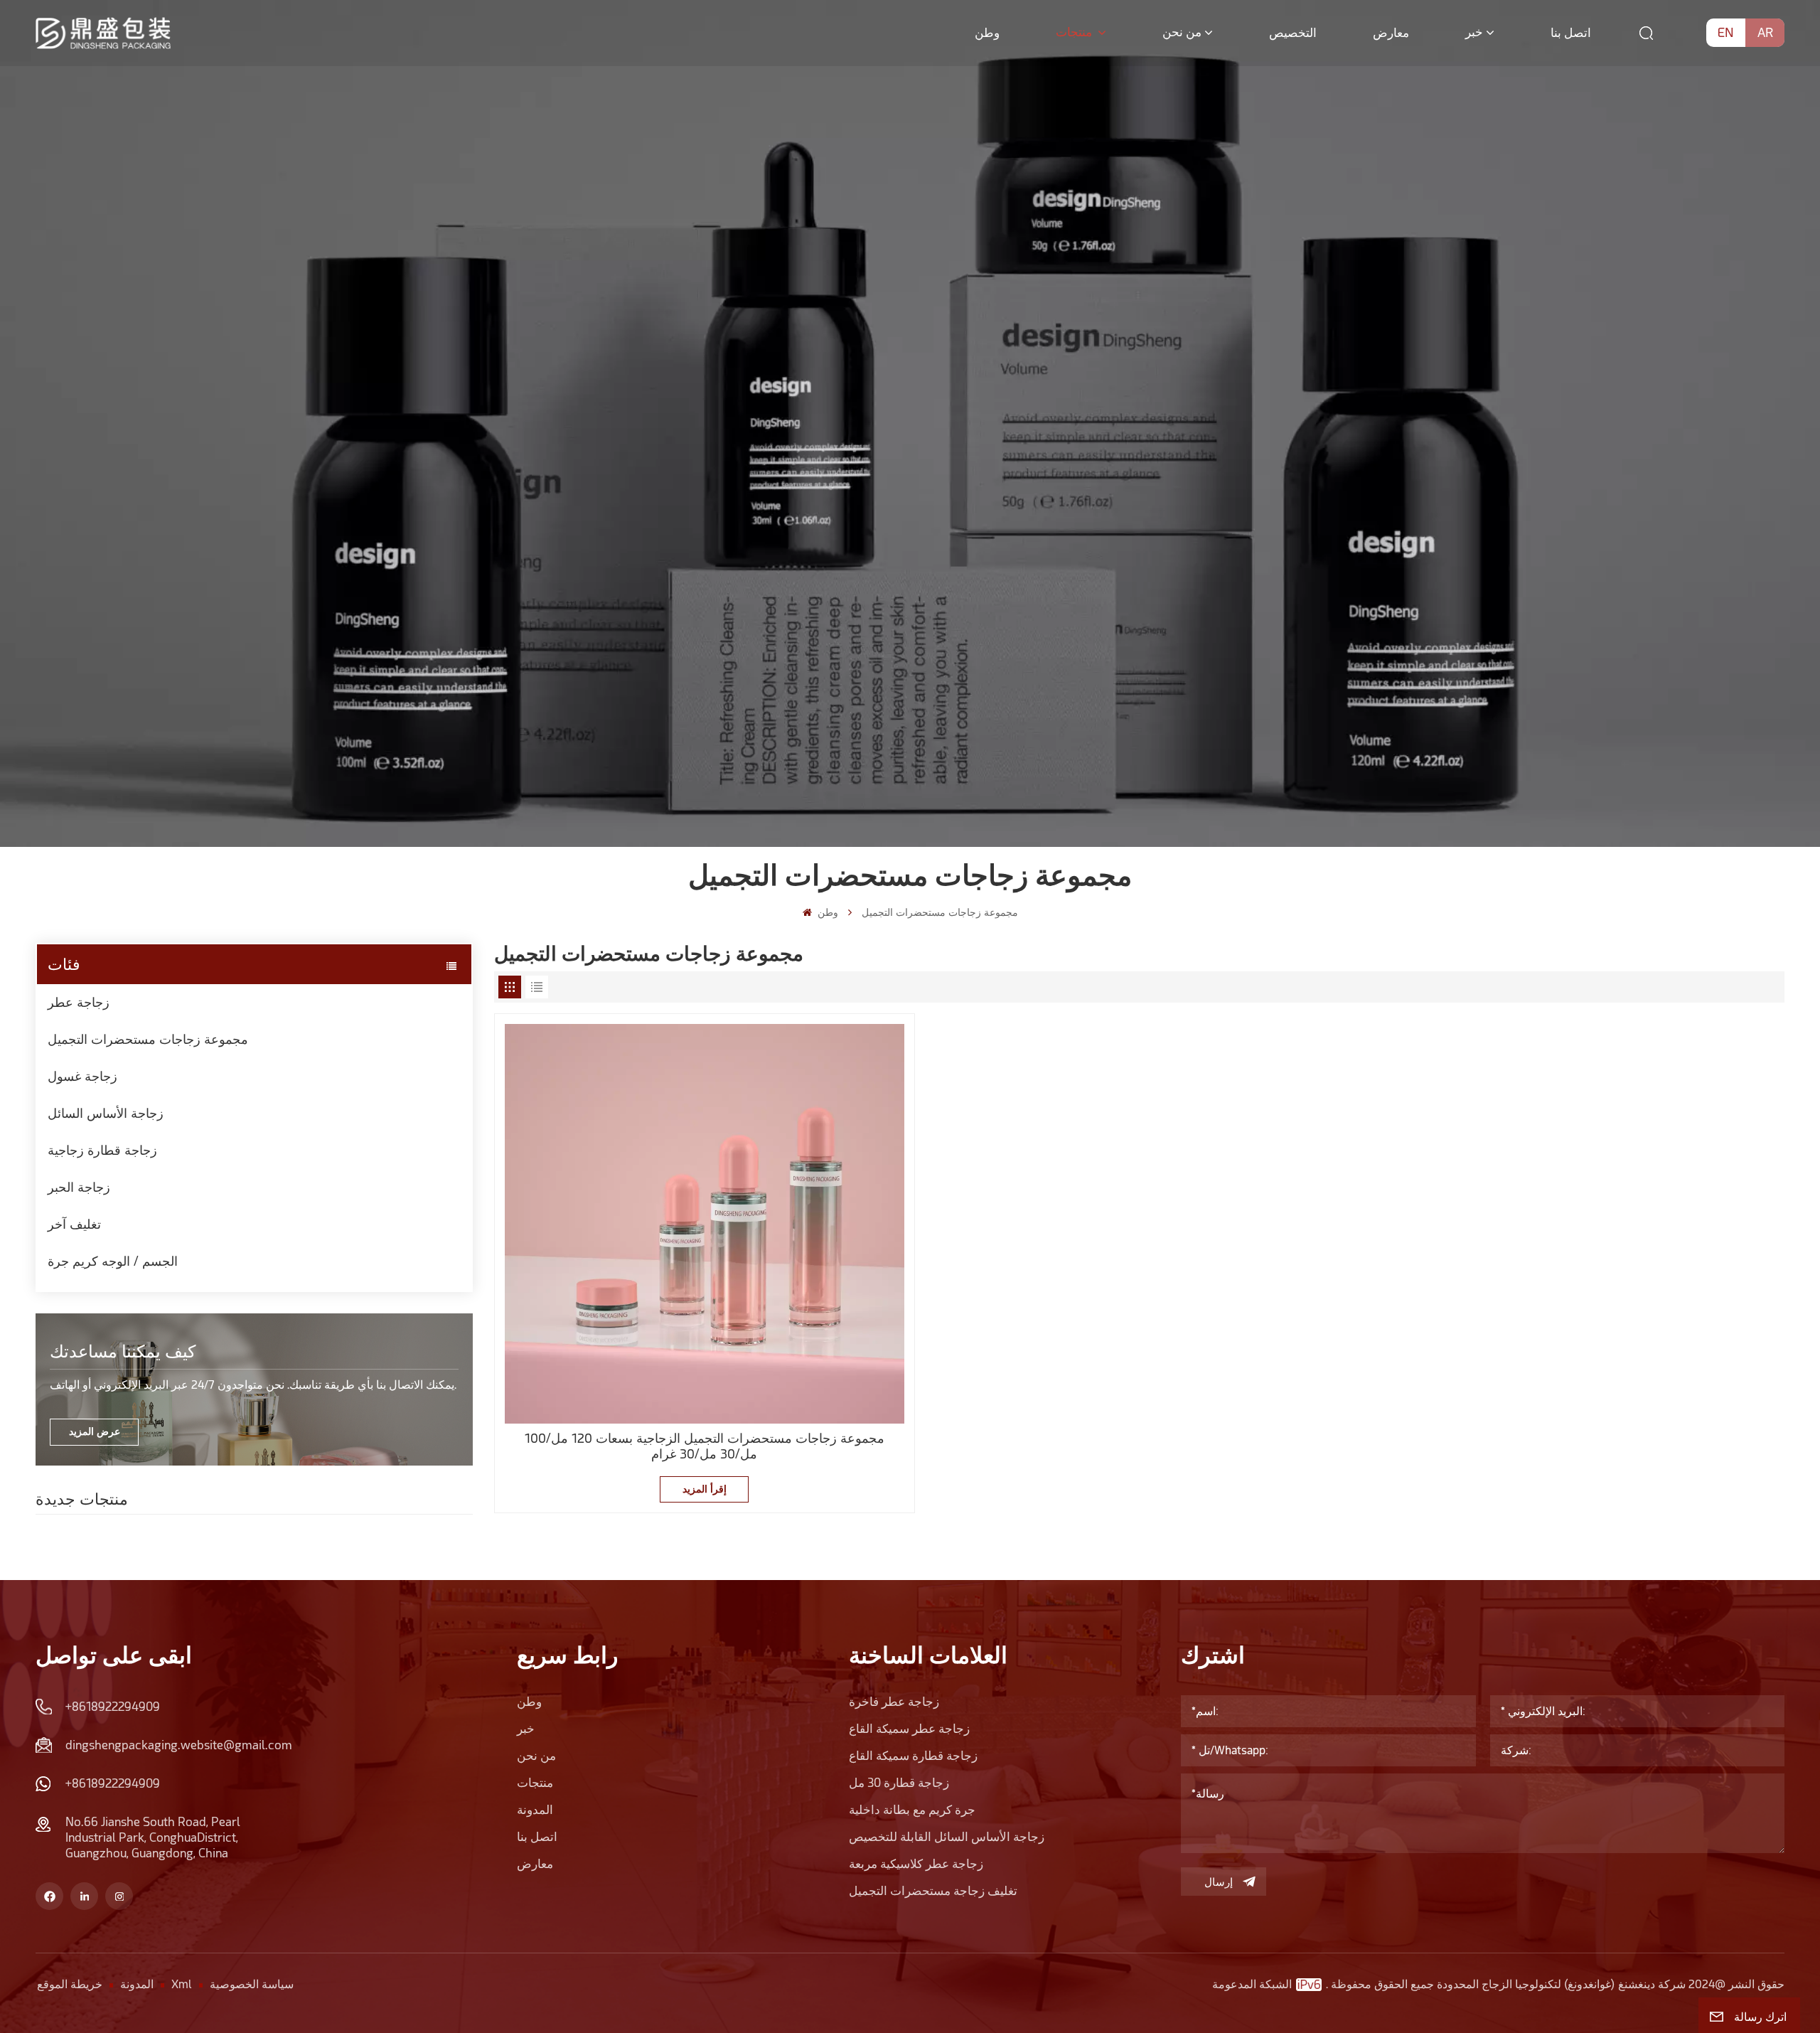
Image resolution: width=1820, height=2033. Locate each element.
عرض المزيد (95, 1431)
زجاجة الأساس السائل (106, 1113)
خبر (1474, 32)
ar (1765, 32)
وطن (987, 33)
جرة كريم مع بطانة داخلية (912, 1810)
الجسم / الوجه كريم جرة (113, 1261)
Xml (182, 1984)
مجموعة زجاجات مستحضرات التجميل (148, 1039)
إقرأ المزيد (705, 1489)
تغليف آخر (74, 1224)
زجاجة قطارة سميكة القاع (913, 1756)
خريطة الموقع (70, 1984)
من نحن (1182, 32)
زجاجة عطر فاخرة (894, 1702)
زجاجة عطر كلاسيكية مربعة (916, 1864)
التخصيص (1293, 33)
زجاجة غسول (82, 1076)
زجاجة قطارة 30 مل (899, 1783)
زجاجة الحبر (79, 1187)
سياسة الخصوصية (252, 1984)
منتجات (1075, 32)
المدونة (535, 1810)
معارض (1391, 33)
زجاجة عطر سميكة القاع (909, 1729)
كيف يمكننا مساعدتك (123, 1351)
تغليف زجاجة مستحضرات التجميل (933, 1891)
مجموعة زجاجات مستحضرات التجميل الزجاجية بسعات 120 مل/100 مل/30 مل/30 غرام (705, 1446)
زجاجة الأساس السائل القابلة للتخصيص (947, 1837)
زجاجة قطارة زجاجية (102, 1150)
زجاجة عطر (79, 1002)
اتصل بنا (1571, 33)
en (1726, 32)
